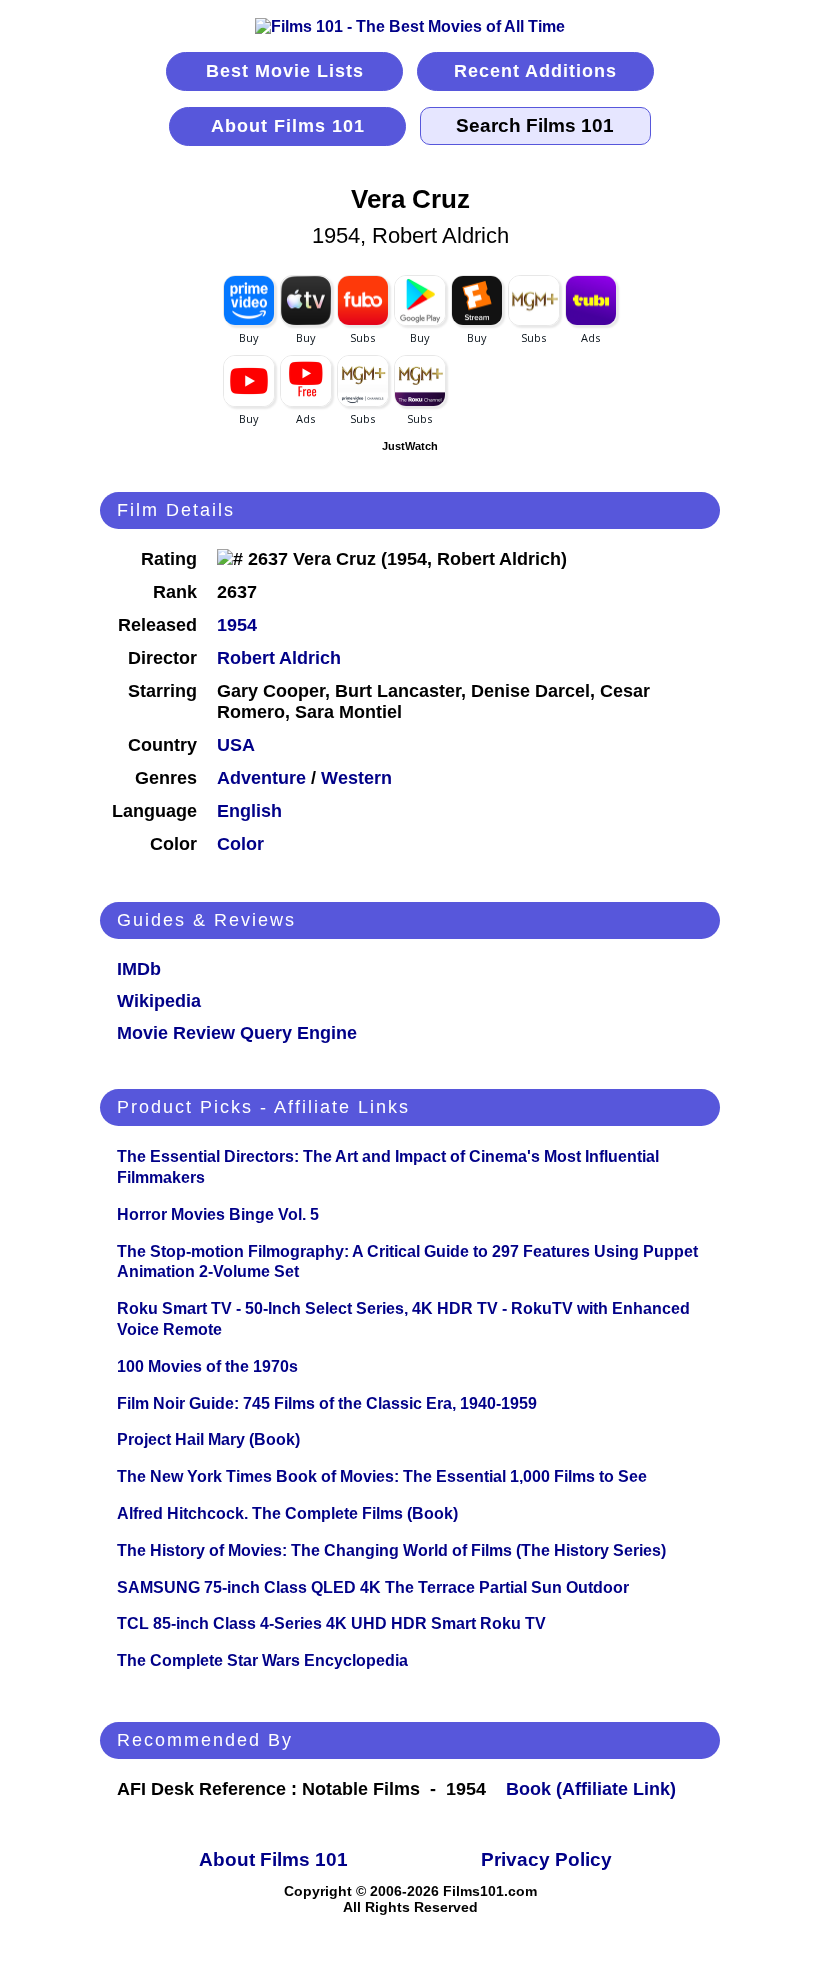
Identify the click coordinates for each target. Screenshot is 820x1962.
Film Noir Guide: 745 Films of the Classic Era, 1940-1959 (327, 1403)
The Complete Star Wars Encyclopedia (262, 1660)
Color (240, 844)
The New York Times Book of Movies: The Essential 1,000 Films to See (382, 1476)
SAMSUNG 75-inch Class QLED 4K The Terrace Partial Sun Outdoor (373, 1587)
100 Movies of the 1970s (207, 1366)
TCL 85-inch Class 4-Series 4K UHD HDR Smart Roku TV (331, 1623)
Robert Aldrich (279, 658)
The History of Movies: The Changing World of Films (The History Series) (391, 1550)
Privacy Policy (546, 1859)
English (249, 811)
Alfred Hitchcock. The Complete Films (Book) (287, 1513)
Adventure (261, 778)
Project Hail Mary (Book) (208, 1439)
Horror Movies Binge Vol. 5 (218, 1214)
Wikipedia (159, 1001)
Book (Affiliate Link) (591, 1789)
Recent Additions (535, 71)
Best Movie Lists (285, 71)
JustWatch (410, 446)
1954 (237, 625)
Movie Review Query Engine (237, 1033)
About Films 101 (288, 126)
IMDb (139, 969)
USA (236, 745)
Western (356, 778)
